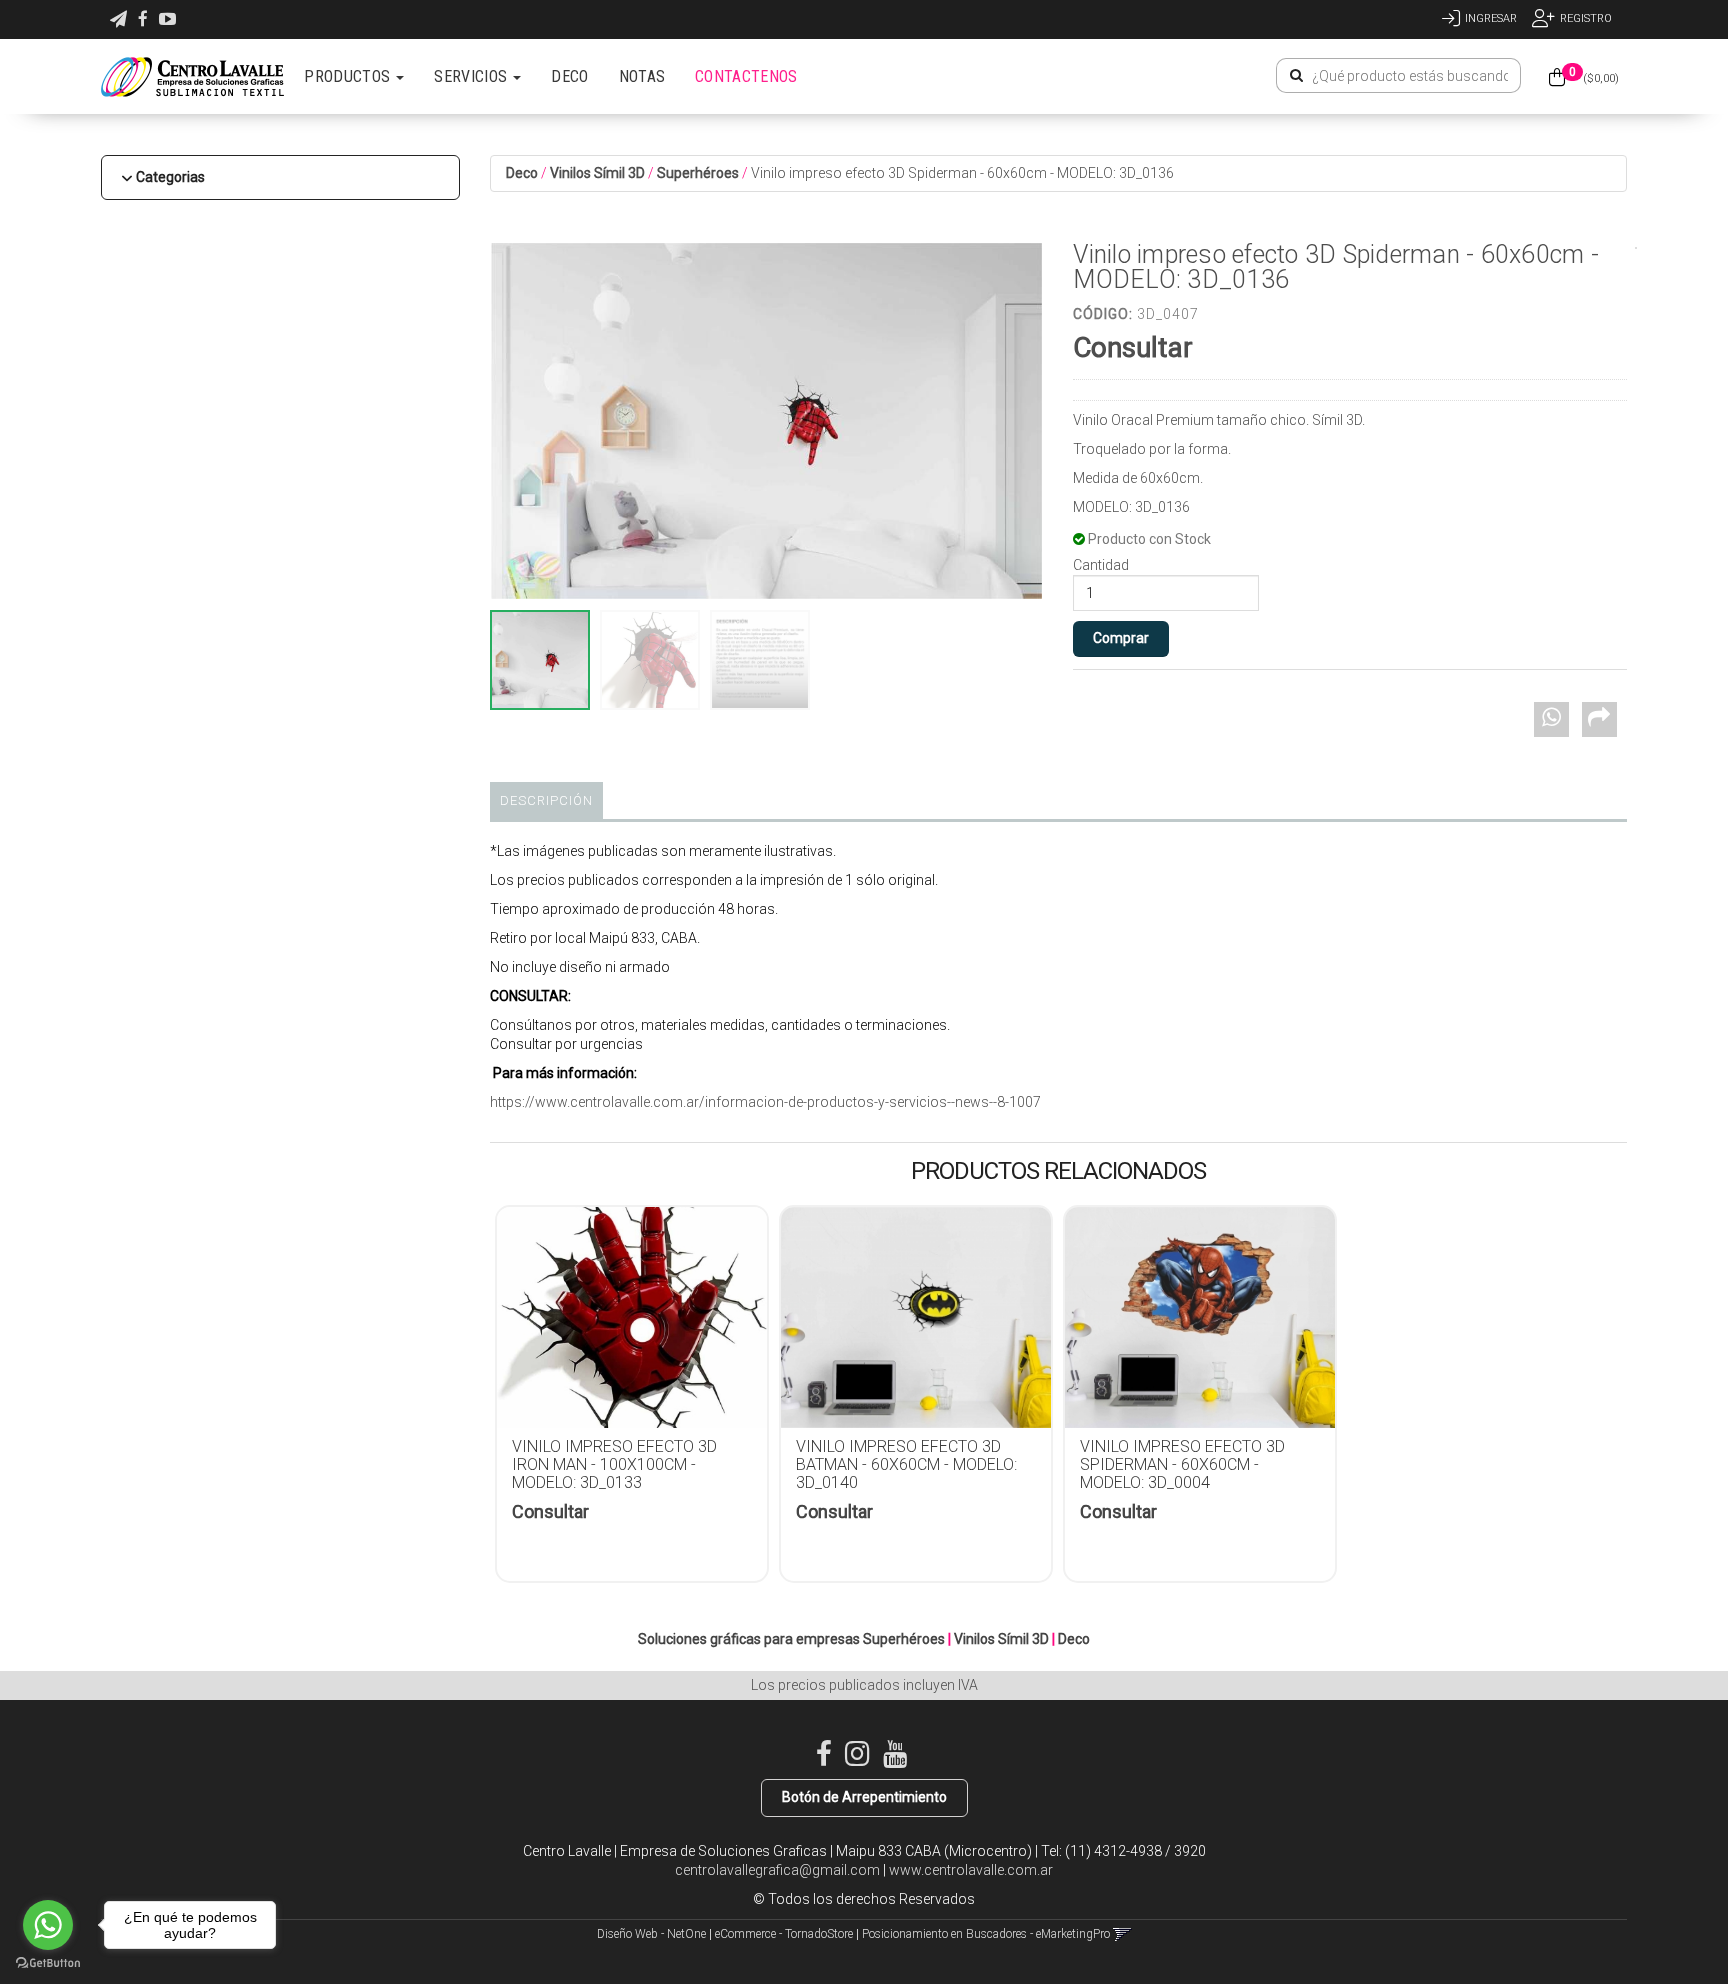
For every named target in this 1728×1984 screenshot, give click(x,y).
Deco (522, 173)
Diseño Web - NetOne (651, 1934)
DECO (569, 76)
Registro (1586, 18)
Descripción (546, 800)
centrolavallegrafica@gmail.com (777, 1870)
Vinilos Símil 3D (597, 173)
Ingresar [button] (1491, 18)
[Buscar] (1296, 76)
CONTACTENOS (746, 76)
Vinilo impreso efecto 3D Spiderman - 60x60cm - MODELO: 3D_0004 (1182, 1464)
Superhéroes (698, 173)
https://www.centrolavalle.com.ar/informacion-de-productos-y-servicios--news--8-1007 (765, 1102)
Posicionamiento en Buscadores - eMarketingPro (986, 1934)
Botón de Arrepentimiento (864, 1797)
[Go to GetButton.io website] (48, 1963)
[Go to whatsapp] (48, 1925)
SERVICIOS (472, 76)
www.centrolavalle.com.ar (971, 1870)
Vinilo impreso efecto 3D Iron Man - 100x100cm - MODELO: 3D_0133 (614, 1464)
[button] (118, 19)
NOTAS (642, 76)
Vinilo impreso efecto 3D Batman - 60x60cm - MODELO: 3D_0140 (906, 1464)
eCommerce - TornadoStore (784, 1934)
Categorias (170, 177)
